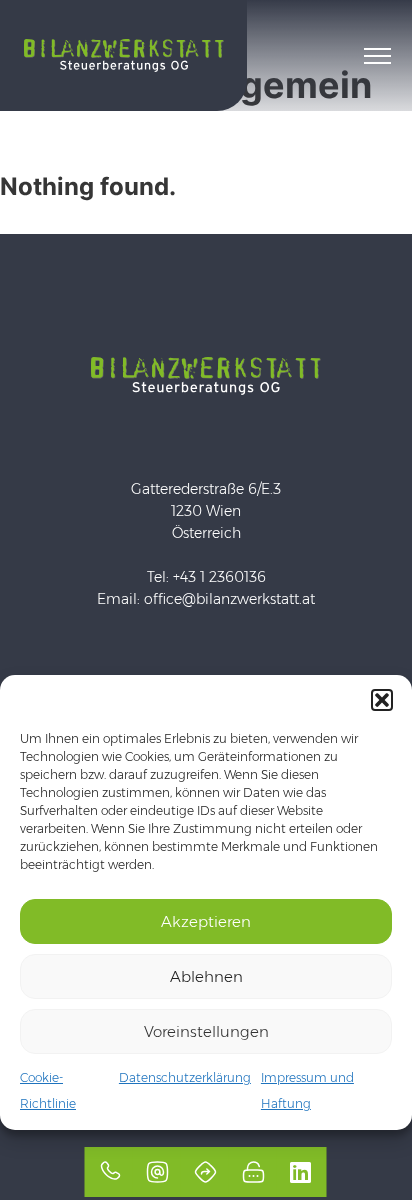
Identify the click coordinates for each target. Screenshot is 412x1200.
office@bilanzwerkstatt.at (229, 599)
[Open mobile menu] (377, 56)
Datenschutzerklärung (185, 1077)
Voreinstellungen (206, 1031)
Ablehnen (206, 976)
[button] (382, 700)
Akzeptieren (206, 921)
